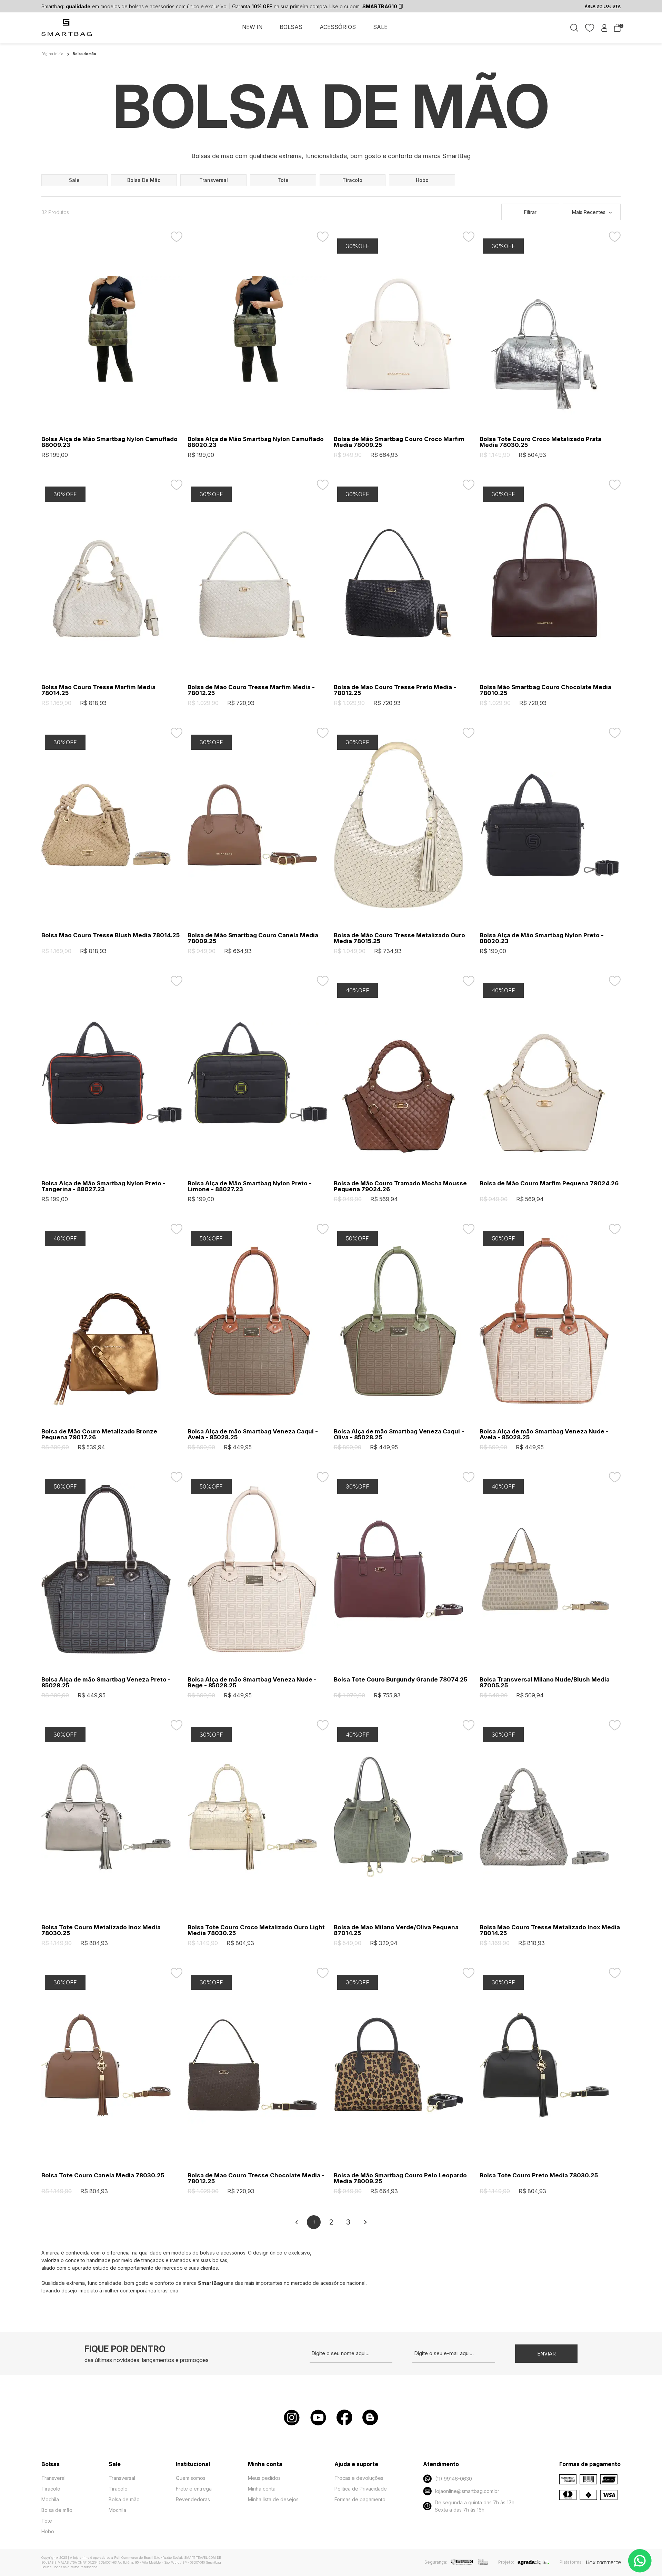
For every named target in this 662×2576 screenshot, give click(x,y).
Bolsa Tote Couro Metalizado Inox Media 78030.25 (101, 1930)
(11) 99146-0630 (454, 2479)
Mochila (50, 2499)
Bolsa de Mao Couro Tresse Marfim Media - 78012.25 (251, 690)
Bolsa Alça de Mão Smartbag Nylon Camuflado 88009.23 (109, 442)
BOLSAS (291, 27)
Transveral (53, 2478)
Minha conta (262, 2489)
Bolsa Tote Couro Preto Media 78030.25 (539, 2175)
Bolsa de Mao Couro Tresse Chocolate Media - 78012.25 (256, 2178)
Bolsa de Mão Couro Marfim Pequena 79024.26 (549, 1183)
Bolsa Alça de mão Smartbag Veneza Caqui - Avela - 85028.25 (253, 1434)
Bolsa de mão (57, 2510)
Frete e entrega (194, 2489)
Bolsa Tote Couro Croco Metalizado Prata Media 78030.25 (540, 442)
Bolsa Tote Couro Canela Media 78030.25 (103, 2175)
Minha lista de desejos (273, 2499)
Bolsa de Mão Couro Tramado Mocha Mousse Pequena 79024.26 (400, 1186)
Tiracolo (51, 2489)
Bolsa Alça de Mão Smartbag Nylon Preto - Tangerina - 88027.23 (103, 1186)
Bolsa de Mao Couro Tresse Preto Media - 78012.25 (395, 690)
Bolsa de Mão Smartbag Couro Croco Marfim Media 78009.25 (399, 442)
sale (74, 180)
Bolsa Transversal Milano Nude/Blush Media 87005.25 (545, 1683)
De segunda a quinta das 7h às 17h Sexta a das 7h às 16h (475, 2506)
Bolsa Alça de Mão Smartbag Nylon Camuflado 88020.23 (256, 442)
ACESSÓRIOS (338, 27)
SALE (380, 27)
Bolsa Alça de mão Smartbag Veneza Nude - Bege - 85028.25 (252, 1683)
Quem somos (191, 2478)
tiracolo (352, 180)
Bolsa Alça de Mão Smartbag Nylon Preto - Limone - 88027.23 (250, 1186)
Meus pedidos (264, 2478)
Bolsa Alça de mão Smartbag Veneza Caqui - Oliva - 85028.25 (399, 1434)
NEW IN (252, 27)
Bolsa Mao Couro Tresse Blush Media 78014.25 (111, 935)
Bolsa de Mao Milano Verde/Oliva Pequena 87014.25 (396, 1930)
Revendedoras (193, 2499)
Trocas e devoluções (359, 2478)
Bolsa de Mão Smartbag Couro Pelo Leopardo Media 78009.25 (400, 2178)
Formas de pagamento (360, 2499)
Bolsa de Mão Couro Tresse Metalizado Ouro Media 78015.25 (399, 938)
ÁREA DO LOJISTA (603, 6)
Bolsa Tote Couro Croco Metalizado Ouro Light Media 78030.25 (256, 1930)
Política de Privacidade (361, 2489)
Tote (47, 2521)
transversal (214, 180)
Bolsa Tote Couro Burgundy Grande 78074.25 (400, 1680)
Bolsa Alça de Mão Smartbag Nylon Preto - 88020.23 (542, 938)
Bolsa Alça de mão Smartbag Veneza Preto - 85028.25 (106, 1683)
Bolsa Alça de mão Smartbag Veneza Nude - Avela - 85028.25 (544, 1434)
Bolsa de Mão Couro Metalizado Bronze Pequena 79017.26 (99, 1434)
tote (283, 180)
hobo (422, 180)
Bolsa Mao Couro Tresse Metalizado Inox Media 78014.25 (550, 1930)
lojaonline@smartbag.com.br (467, 2491)
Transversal (122, 2478)
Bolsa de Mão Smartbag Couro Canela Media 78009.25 (253, 938)
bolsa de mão (144, 180)
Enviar (546, 2354)
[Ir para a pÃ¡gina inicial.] (67, 31)
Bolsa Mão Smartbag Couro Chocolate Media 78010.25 (545, 690)
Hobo (48, 2531)
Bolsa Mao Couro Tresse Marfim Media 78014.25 (98, 690)
